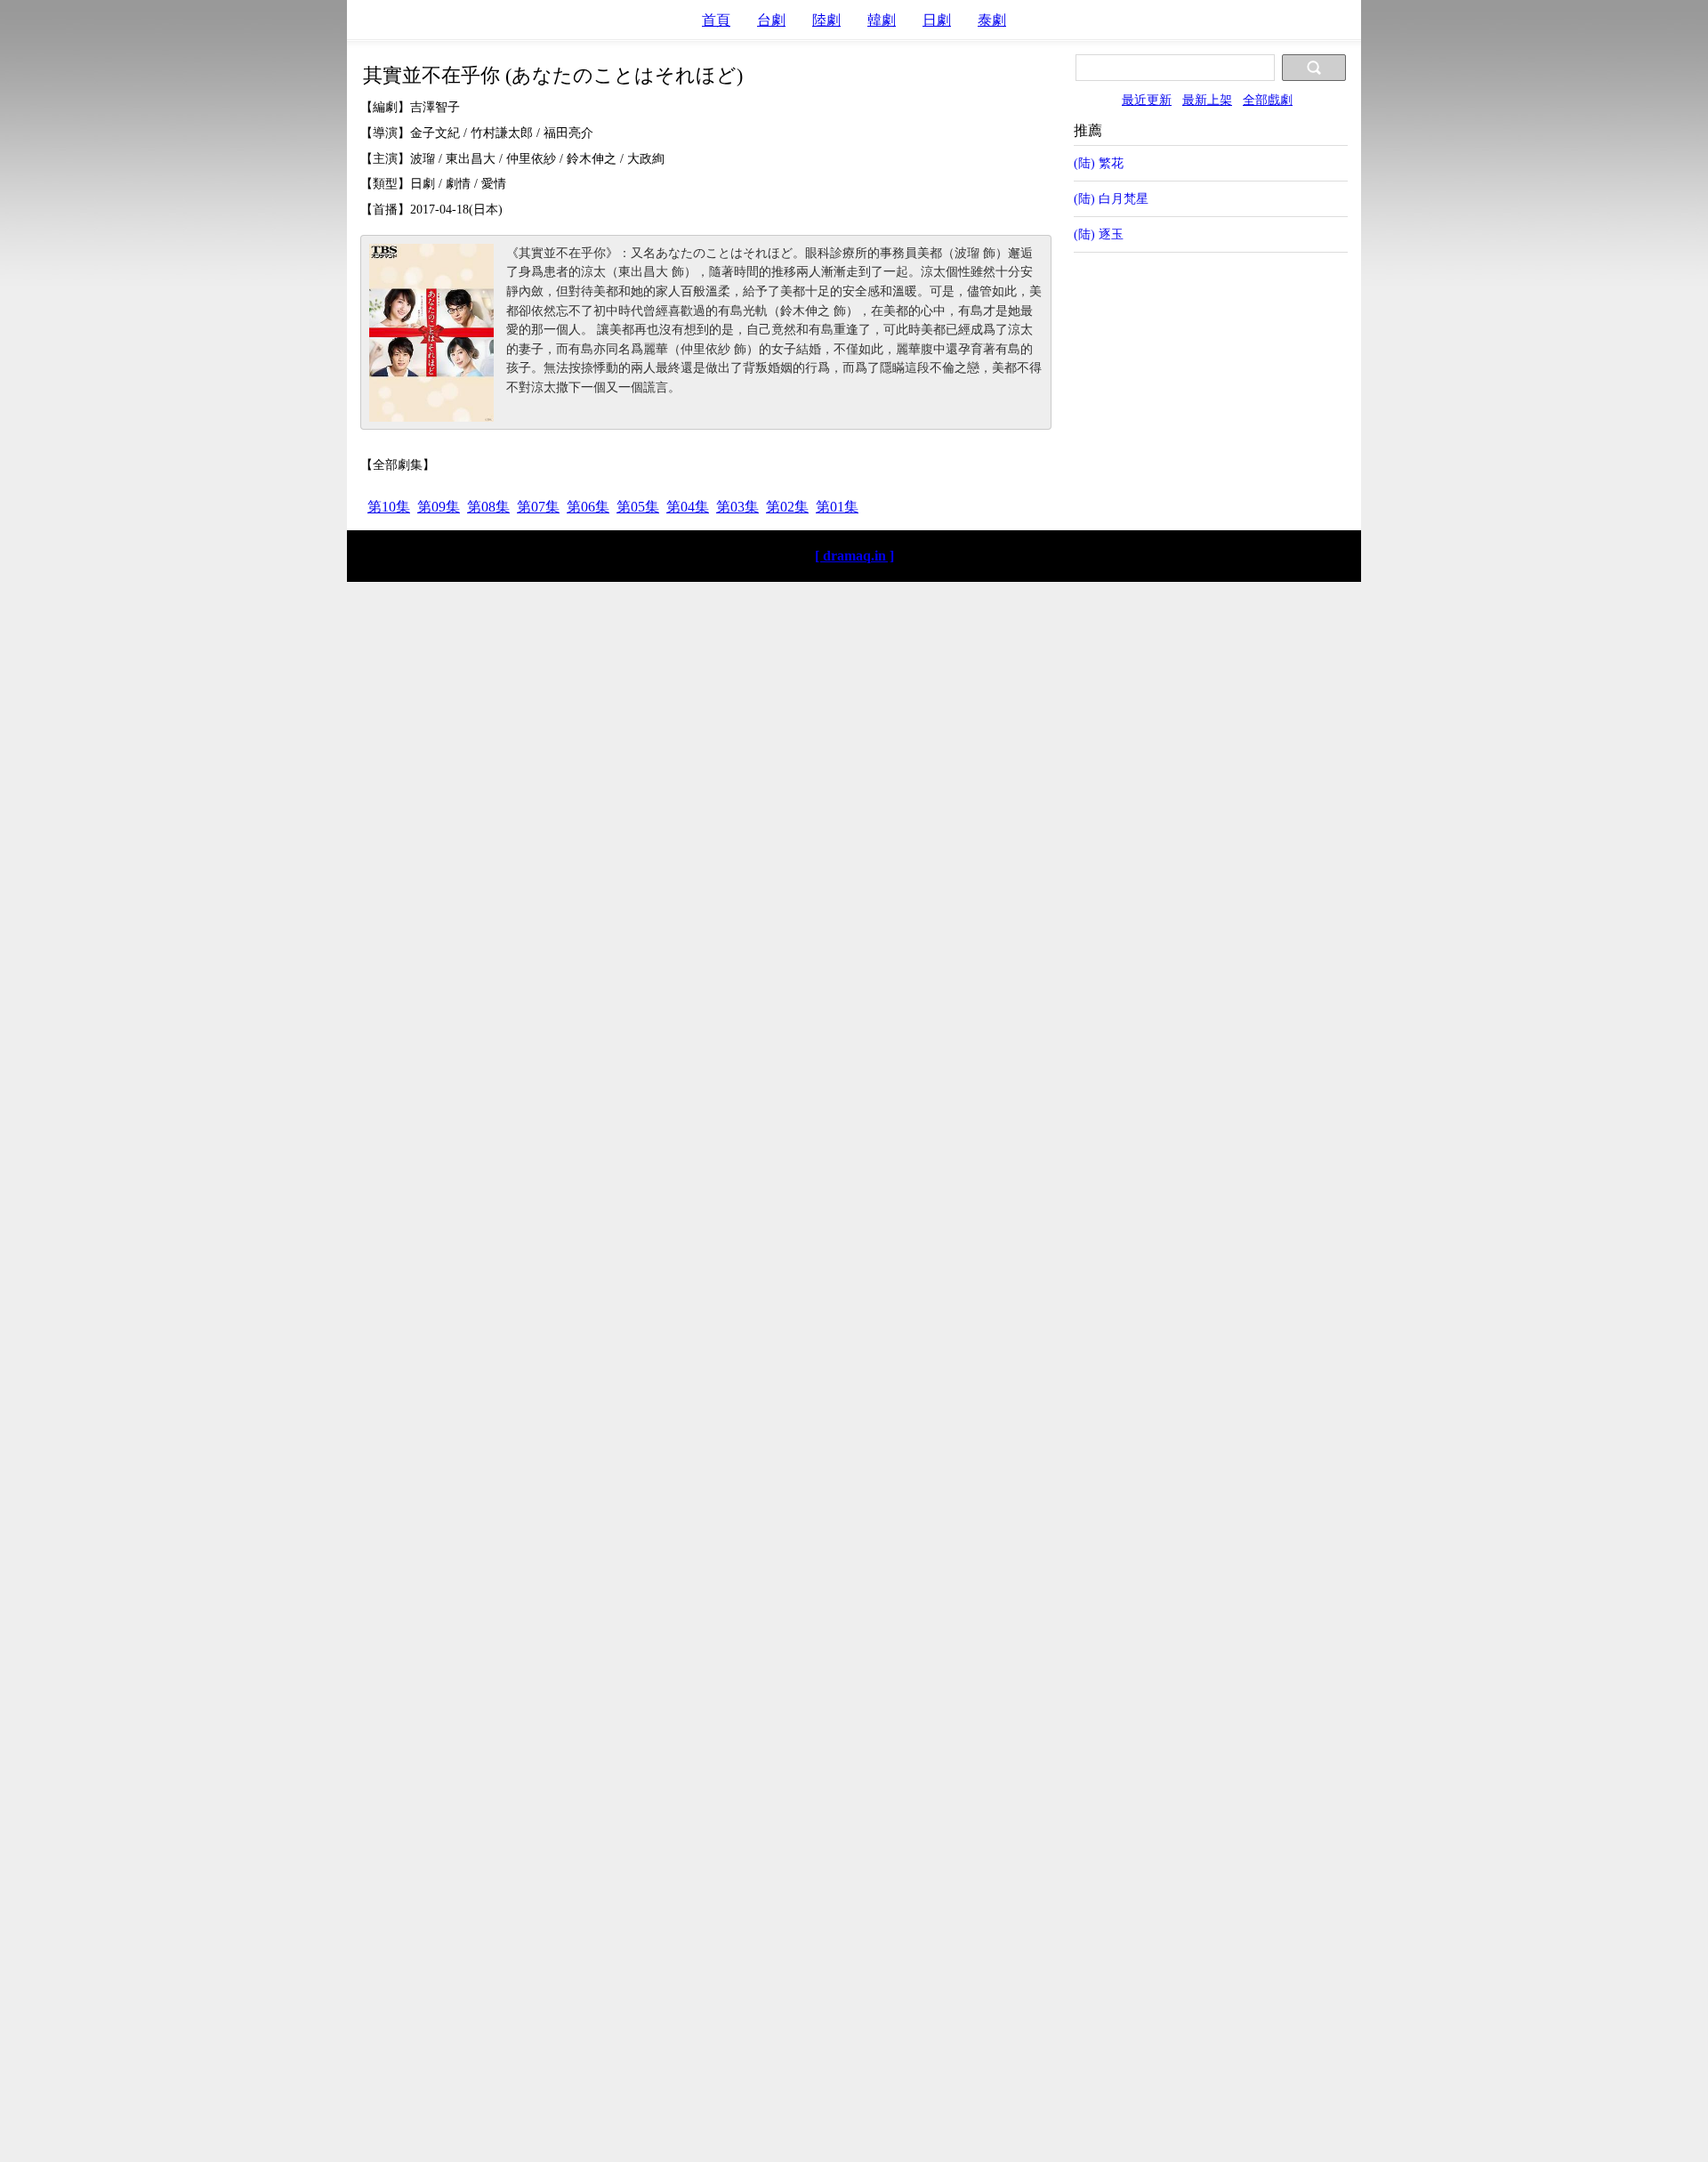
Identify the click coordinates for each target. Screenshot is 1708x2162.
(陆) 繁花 (1099, 163)
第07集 (538, 507)
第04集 (688, 507)
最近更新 (1147, 100)
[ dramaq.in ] (854, 556)
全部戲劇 (1268, 100)
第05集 (638, 507)
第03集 (737, 507)
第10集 (389, 507)
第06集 (588, 507)
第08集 (488, 507)
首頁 (716, 20)
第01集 (837, 507)
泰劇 (992, 20)
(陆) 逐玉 (1099, 234)
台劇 (771, 20)
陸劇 (826, 20)
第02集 (787, 507)
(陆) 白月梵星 (1111, 198)
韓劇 (882, 20)
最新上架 (1207, 100)
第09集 (439, 507)
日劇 (937, 20)
